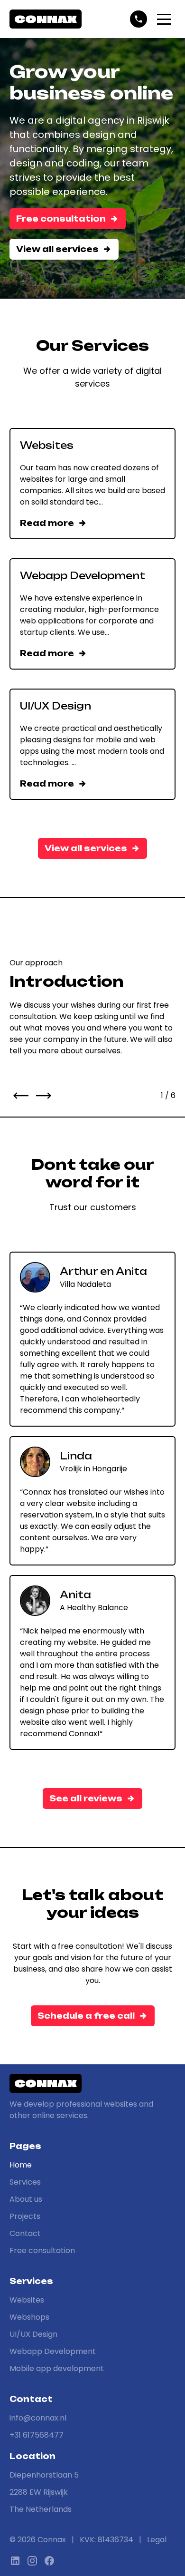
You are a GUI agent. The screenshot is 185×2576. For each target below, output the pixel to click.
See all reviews (86, 1798)
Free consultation (61, 219)
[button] (164, 19)
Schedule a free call (86, 2016)
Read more (47, 523)
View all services (57, 249)
